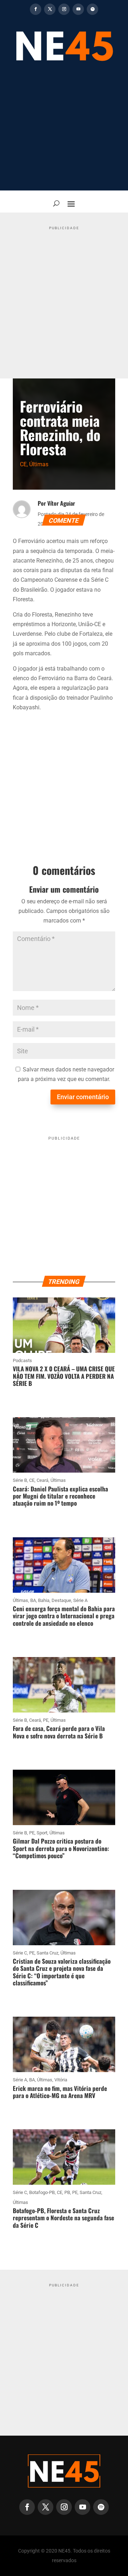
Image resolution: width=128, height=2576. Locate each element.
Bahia (44, 1600)
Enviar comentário (83, 1097)
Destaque (61, 1600)
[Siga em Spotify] (92, 9)
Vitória (61, 2080)
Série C (20, 1953)
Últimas (39, 464)
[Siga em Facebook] (36, 9)
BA (33, 1600)
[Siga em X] (50, 9)
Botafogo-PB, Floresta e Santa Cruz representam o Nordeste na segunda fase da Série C (63, 2218)
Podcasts (22, 1360)
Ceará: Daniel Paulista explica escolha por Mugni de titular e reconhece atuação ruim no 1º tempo (60, 1496)
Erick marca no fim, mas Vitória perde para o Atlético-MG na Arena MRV (60, 2092)
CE (23, 464)
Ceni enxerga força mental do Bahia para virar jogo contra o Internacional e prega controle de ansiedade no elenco (64, 1616)
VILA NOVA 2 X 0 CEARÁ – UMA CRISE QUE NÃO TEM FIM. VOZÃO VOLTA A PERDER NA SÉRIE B (64, 1376)
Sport (42, 1833)
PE (46, 1720)
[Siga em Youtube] (78, 9)
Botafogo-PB (42, 2192)
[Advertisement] (64, 130)
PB (67, 2192)
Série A (80, 1600)
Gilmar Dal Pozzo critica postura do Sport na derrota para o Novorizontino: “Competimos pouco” (61, 1848)
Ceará (42, 1480)
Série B (20, 1480)
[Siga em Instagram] (64, 9)
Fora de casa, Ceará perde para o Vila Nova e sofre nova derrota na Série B (59, 1732)
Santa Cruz (47, 1953)
